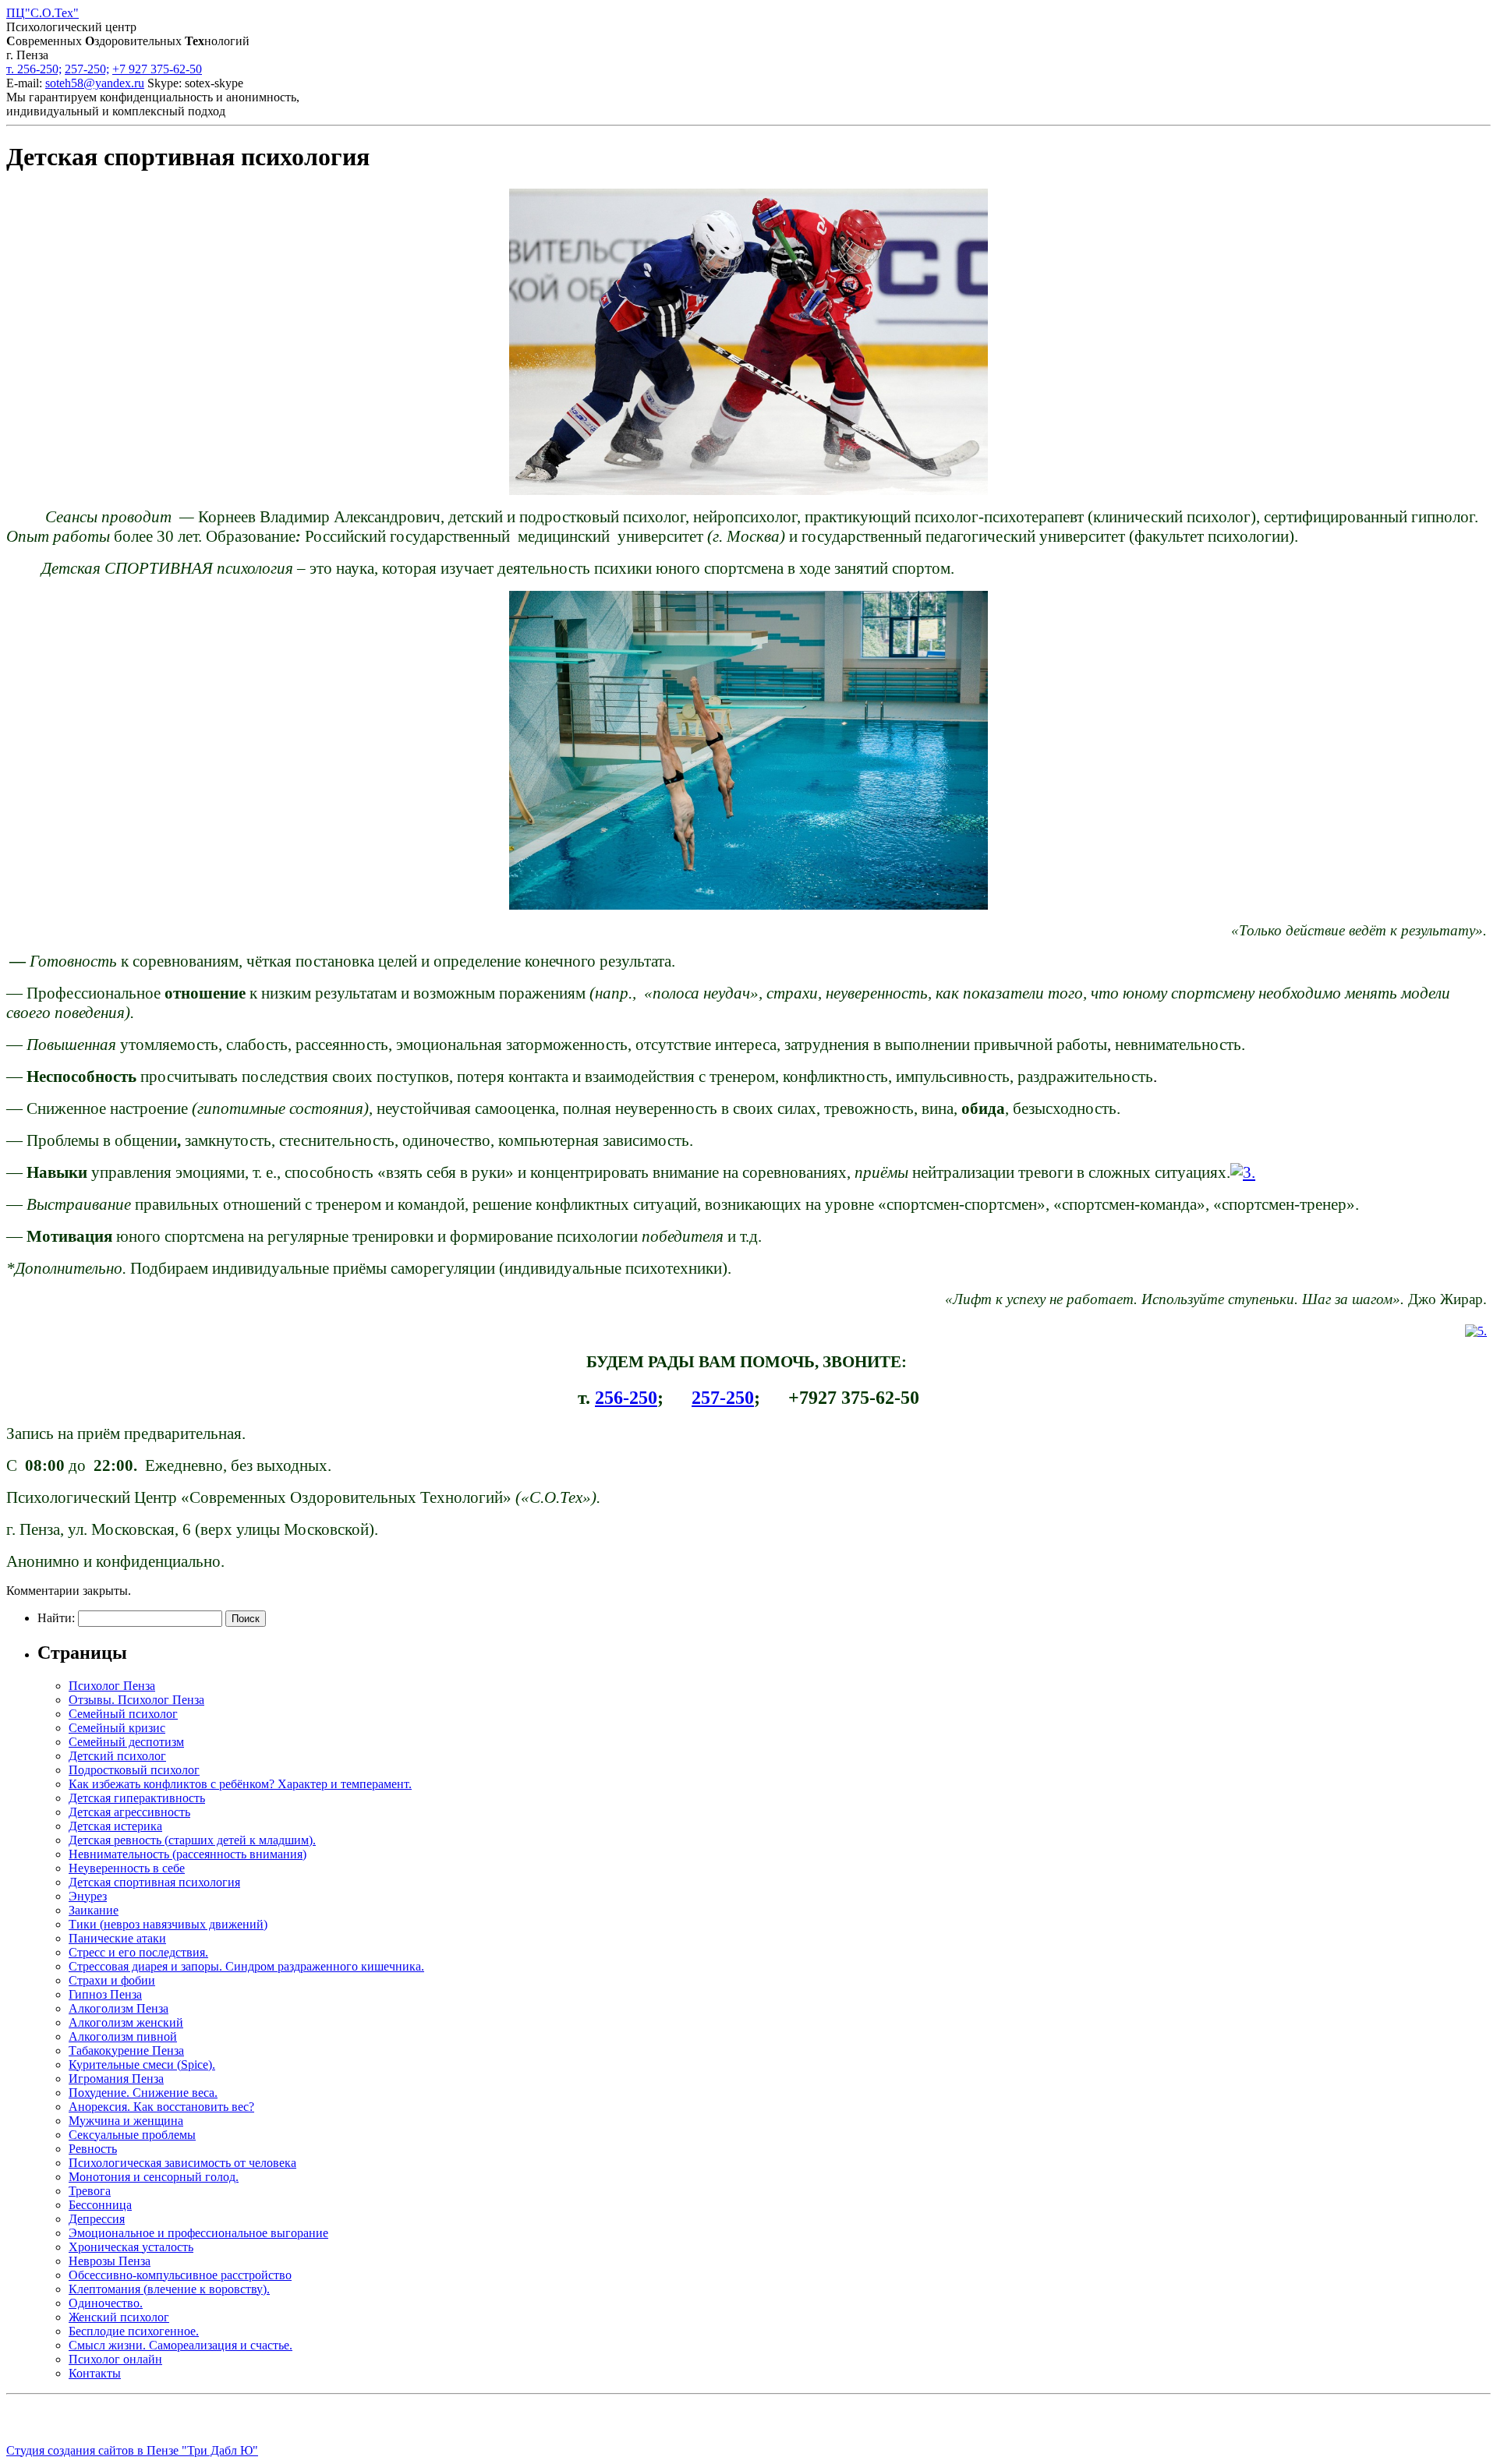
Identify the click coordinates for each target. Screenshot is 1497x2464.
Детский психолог (117, 1756)
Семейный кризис (117, 1728)
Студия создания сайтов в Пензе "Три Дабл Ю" (132, 2450)
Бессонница (100, 2205)
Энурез (88, 1896)
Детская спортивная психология (154, 1882)
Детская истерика (115, 1826)
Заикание (94, 1910)
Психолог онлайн (115, 2359)
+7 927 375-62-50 (157, 69)
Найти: (56, 1618)
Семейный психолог (123, 1714)
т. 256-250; (34, 69)
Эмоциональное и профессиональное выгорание (198, 2233)
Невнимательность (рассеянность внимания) (188, 1854)
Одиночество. (106, 2303)
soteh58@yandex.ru (95, 83)
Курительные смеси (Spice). (142, 2065)
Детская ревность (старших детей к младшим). (192, 1840)
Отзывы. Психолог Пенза (136, 1700)
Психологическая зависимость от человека (182, 2163)
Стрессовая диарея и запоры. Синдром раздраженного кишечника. (246, 1966)
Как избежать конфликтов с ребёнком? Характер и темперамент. (240, 1784)
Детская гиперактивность (137, 1798)
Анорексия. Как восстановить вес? (161, 2107)
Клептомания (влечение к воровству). (169, 2289)
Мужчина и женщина (126, 2121)
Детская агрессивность (129, 1812)
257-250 (723, 1398)
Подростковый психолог (134, 1770)
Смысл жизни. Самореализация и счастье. (180, 2345)
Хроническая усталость (131, 2247)
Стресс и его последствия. (138, 1952)
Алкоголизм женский (126, 2022)
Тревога (90, 2191)
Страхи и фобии (112, 1980)
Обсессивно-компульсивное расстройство (180, 2275)
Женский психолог (119, 2317)
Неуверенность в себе (127, 1868)
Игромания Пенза (116, 2079)
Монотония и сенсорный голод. (154, 2177)
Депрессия (97, 2219)
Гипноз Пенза (105, 1994)
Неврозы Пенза (110, 2261)
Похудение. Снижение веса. (143, 2093)
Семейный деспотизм (126, 1742)
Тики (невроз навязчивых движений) (168, 1924)
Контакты (95, 2373)
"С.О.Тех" (42, 13)
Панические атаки (117, 1938)
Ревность (93, 2149)
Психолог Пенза (112, 1686)
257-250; (87, 69)
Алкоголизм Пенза (119, 2008)
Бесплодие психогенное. (134, 2331)
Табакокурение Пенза (126, 2050)
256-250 (626, 1398)
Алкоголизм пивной (123, 2036)
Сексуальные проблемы (132, 2135)
